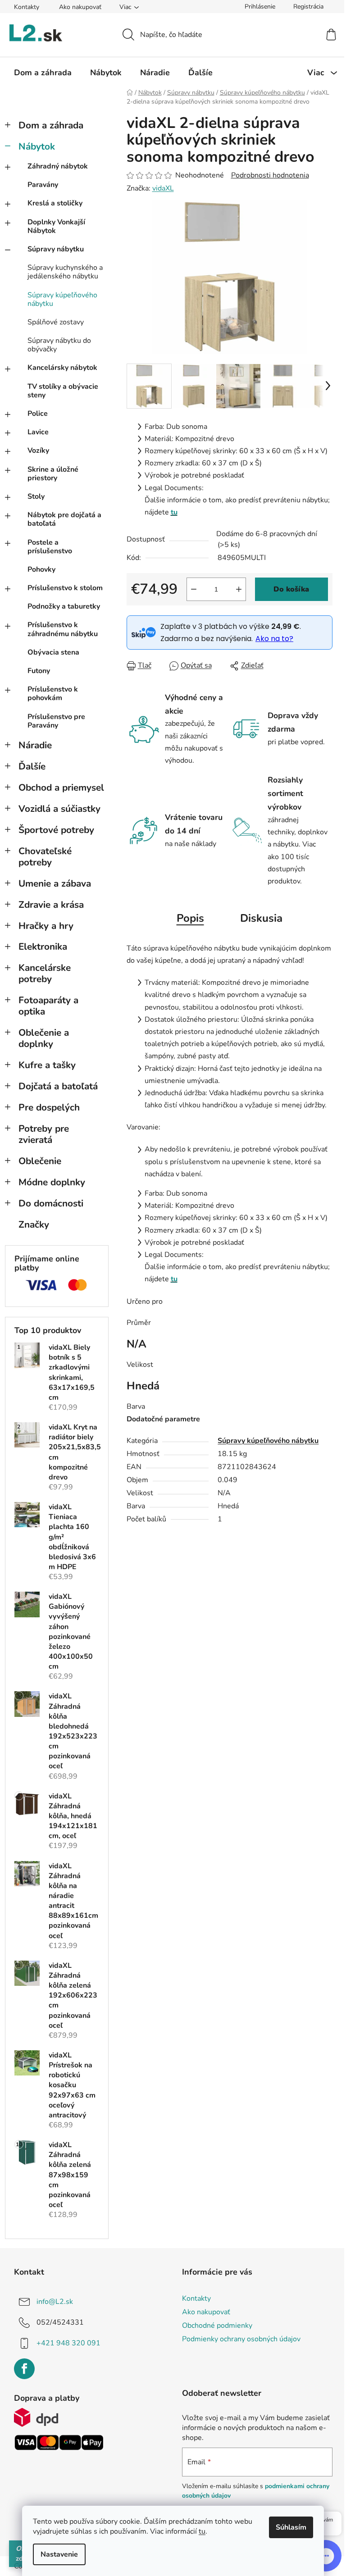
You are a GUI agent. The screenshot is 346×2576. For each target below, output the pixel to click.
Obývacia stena (53, 652)
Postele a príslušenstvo (50, 547)
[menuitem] (43, 73)
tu (202, 2531)
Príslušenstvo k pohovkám (53, 694)
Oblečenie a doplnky (44, 1038)
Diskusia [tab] (261, 918)
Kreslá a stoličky (55, 203)
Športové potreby (56, 830)
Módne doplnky (52, 1182)
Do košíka (291, 589)
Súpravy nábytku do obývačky (59, 345)
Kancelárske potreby (45, 973)
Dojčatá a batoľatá (58, 1086)
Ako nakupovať (80, 7)
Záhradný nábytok (58, 166)
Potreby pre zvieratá (44, 1134)
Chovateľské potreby (45, 857)
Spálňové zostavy (56, 322)
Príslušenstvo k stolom (65, 588)
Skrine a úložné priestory (53, 474)
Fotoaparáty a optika (48, 1006)
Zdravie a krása (51, 905)
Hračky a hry (46, 926)
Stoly (36, 496)
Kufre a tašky (47, 1065)
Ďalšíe (32, 766)
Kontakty (27, 7)
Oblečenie (40, 1161)
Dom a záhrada (51, 125)
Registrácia (308, 7)
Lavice (38, 432)
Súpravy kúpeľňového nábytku (62, 299)
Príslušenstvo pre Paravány (56, 721)
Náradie (35, 745)
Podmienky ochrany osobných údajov (241, 2339)
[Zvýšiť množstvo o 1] (239, 589)
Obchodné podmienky (217, 2326)
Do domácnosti (51, 1203)
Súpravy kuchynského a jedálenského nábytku (65, 272)
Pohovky (41, 569)
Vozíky (38, 451)
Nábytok (37, 146)
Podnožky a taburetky (64, 606)
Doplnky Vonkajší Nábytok (56, 226)
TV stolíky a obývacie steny (63, 391)
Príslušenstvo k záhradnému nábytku (63, 629)
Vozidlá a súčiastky (59, 809)
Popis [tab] (190, 918)
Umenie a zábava (55, 883)
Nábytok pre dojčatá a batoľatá (64, 519)
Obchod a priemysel (61, 787)
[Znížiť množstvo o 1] (194, 589)
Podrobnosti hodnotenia (270, 175)
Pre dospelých (49, 1107)
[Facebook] (24, 2369)
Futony (39, 671)
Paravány (43, 185)
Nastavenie (59, 2554)
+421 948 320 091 (68, 2343)
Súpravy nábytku (56, 249)
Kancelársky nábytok (62, 368)
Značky (34, 1224)
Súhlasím (291, 2527)
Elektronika (43, 947)
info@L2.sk (55, 2302)
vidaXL (163, 188)
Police (38, 414)
